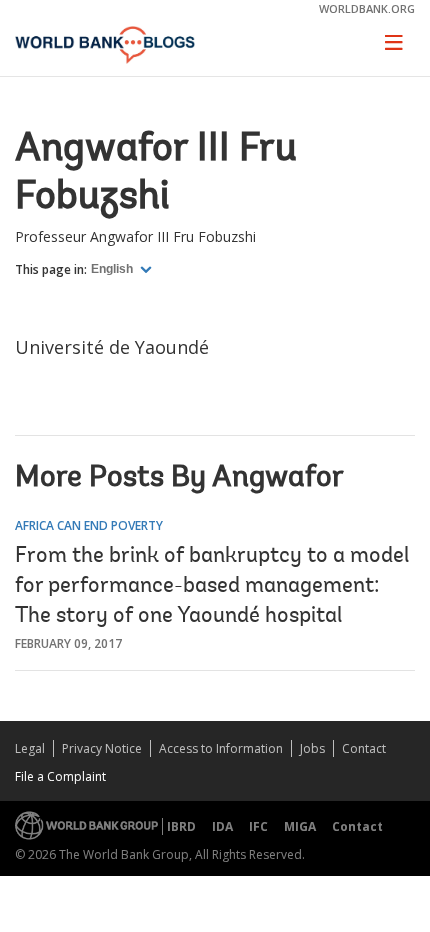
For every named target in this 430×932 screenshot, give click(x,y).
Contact (364, 748)
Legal (30, 748)
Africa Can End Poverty (89, 525)
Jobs (312, 748)
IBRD (181, 826)
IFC (258, 826)
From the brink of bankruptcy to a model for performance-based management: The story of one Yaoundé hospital (212, 587)
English (113, 269)
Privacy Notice (102, 748)
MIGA (300, 826)
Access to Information (221, 748)
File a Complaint (60, 776)
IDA (222, 826)
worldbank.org (367, 8)
